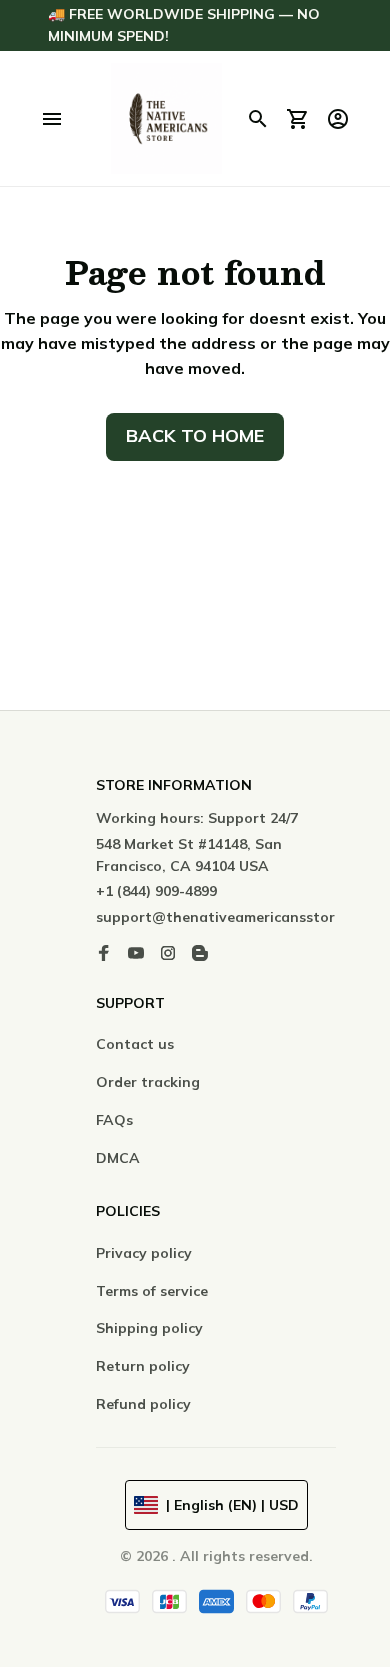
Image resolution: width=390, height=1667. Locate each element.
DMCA (118, 1158)
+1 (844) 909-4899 (156, 891)
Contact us (135, 1044)
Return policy (143, 1366)
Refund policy (143, 1404)
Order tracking (148, 1082)
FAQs (114, 1120)
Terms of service (152, 1291)
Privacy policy (144, 1253)
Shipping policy (149, 1328)
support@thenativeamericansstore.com (235, 917)
